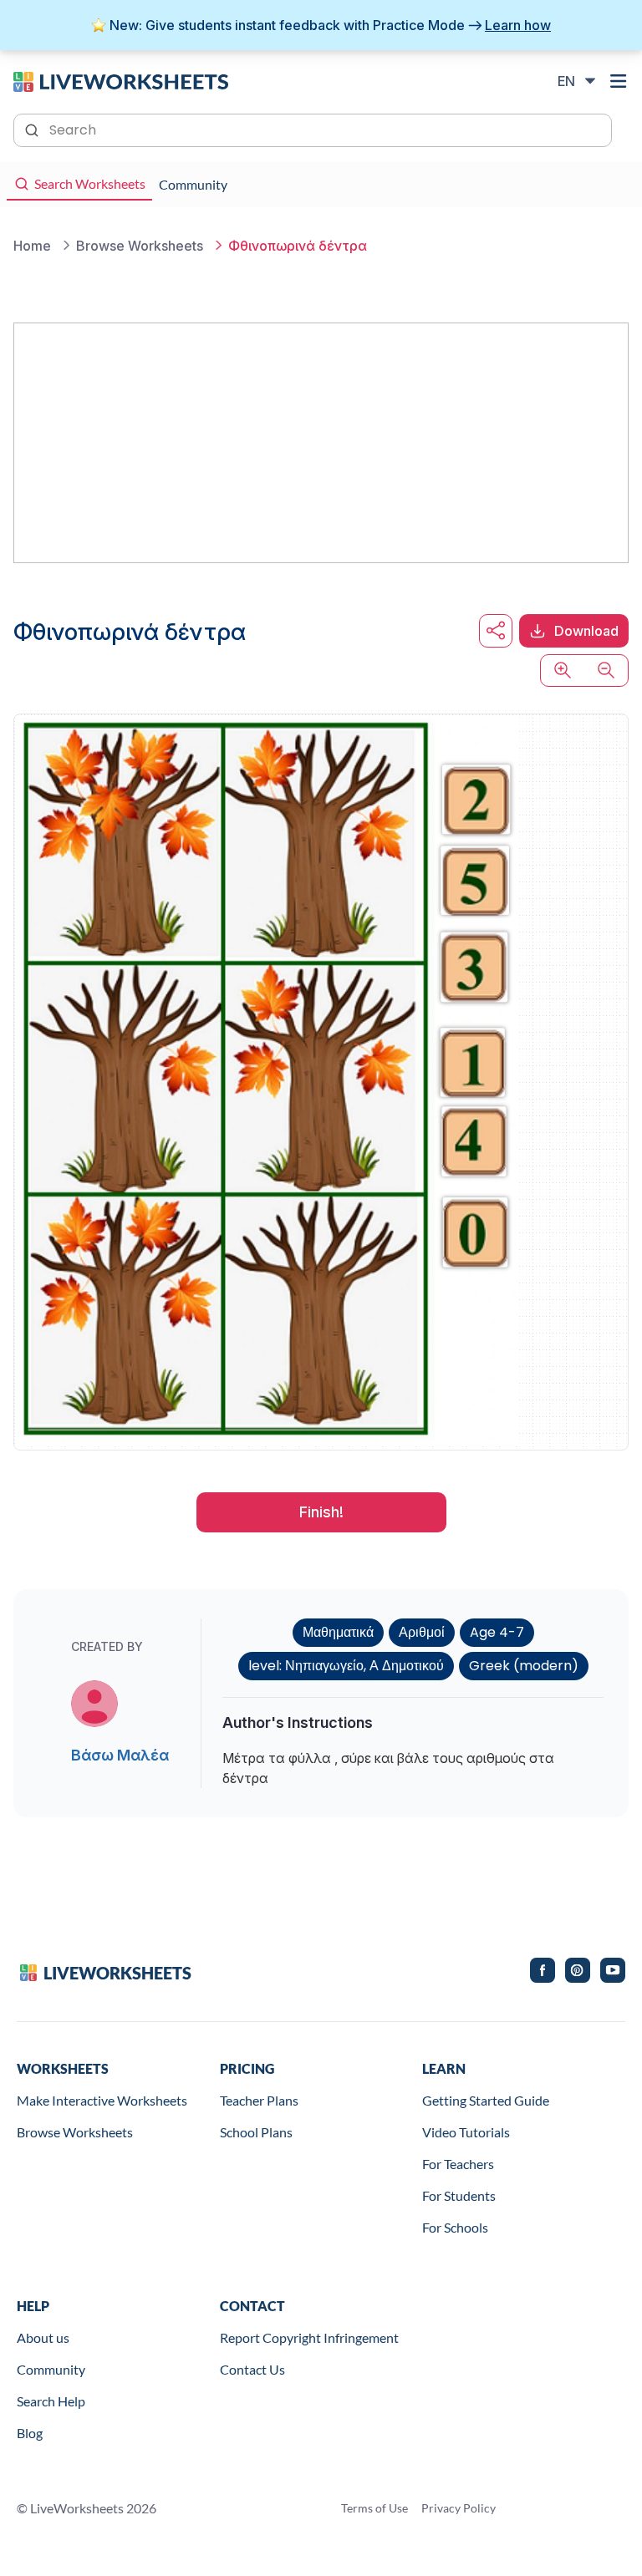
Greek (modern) (524, 1666)
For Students (459, 2195)
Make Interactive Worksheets (102, 2100)
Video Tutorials (466, 2132)
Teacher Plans (259, 2100)
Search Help (51, 2401)
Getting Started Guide (486, 2100)
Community (51, 2369)
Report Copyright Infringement (309, 2337)
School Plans (256, 2132)
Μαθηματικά (338, 1632)
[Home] (121, 80)
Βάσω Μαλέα (120, 1755)
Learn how (518, 25)
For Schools (455, 2227)
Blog (30, 2433)
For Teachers (458, 2164)
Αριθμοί (422, 1632)
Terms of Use (374, 2508)
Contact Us (252, 2369)
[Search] (33, 129)
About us (43, 2337)
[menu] (619, 81)
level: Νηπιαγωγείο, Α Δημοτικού (346, 1666)
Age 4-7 (497, 1632)
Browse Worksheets (75, 2132)
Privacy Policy (459, 2508)
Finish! (321, 1512)
